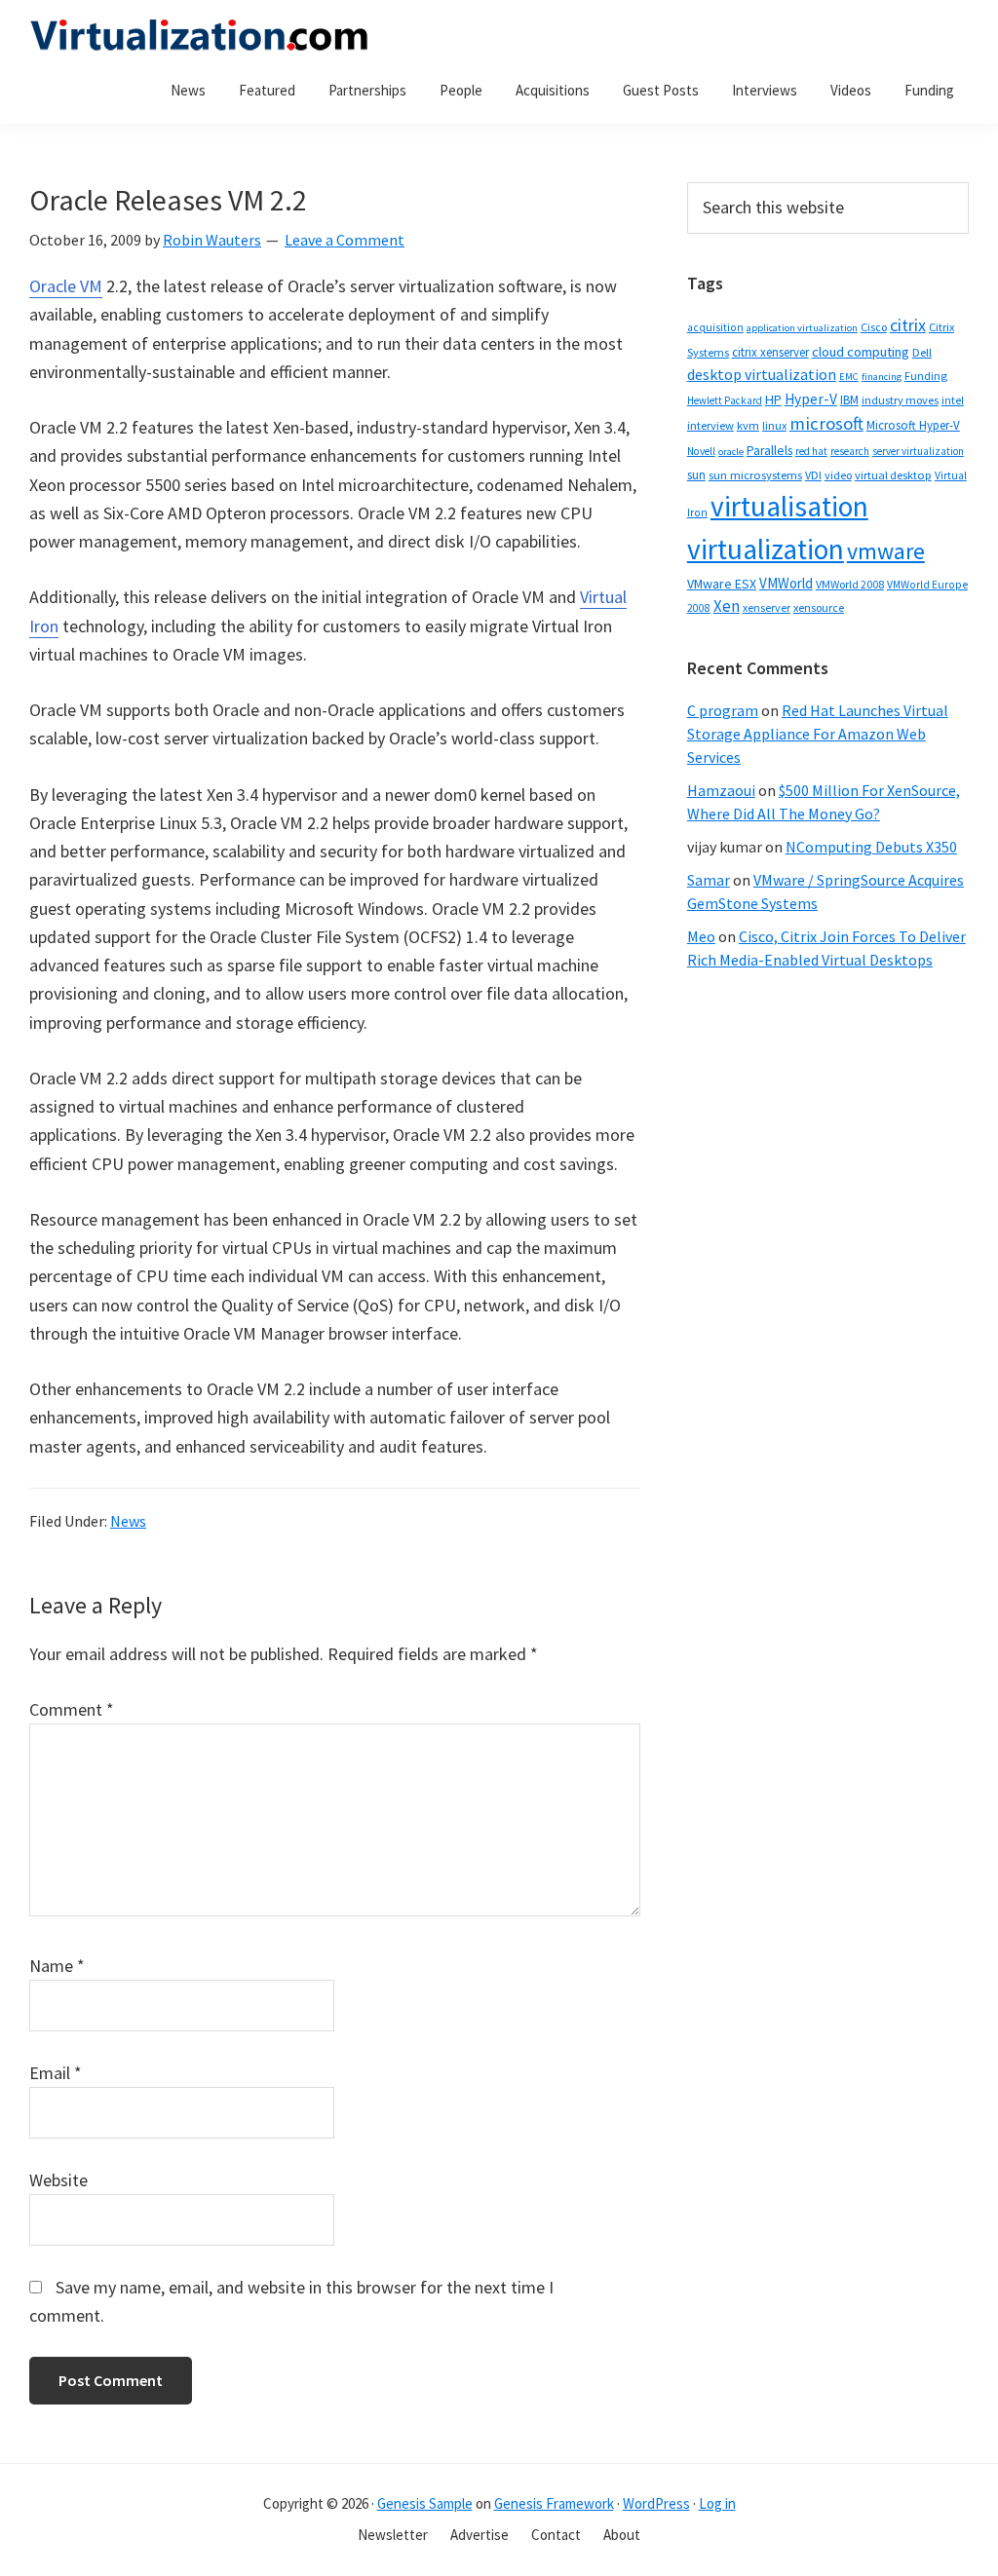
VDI (813, 475)
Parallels (769, 451)
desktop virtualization (762, 374)
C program (723, 710)
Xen (727, 606)
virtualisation (789, 506)
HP (773, 399)
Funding (926, 376)
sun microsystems (755, 475)
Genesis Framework (554, 2503)
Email (56, 2073)
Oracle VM (66, 286)
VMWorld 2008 (850, 584)
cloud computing (861, 352)
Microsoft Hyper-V (913, 425)
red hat (811, 451)
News (128, 1521)
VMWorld (786, 583)
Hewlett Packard (725, 400)
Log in (717, 2503)
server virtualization (918, 451)
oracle (731, 452)
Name (57, 1966)
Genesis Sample (425, 2503)
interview (710, 425)
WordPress (656, 2503)
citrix (908, 325)
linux (774, 425)
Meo (701, 936)
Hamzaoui (721, 790)
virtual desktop (893, 475)
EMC (849, 377)
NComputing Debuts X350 (871, 847)
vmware (886, 551)
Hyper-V (811, 399)
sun (696, 475)
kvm (748, 425)
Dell (922, 352)
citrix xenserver (770, 352)
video (838, 475)
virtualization (766, 549)
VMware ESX (722, 584)
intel (953, 400)
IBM (849, 400)
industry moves (900, 400)
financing (882, 377)
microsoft (826, 423)
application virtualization (802, 328)
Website (58, 2180)
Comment (72, 1709)
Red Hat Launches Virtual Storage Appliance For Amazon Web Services (818, 734)
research (850, 451)
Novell (701, 451)
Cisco (874, 327)
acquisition (715, 327)
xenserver (767, 607)
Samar (709, 880)
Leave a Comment (345, 240)
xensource (819, 607)
